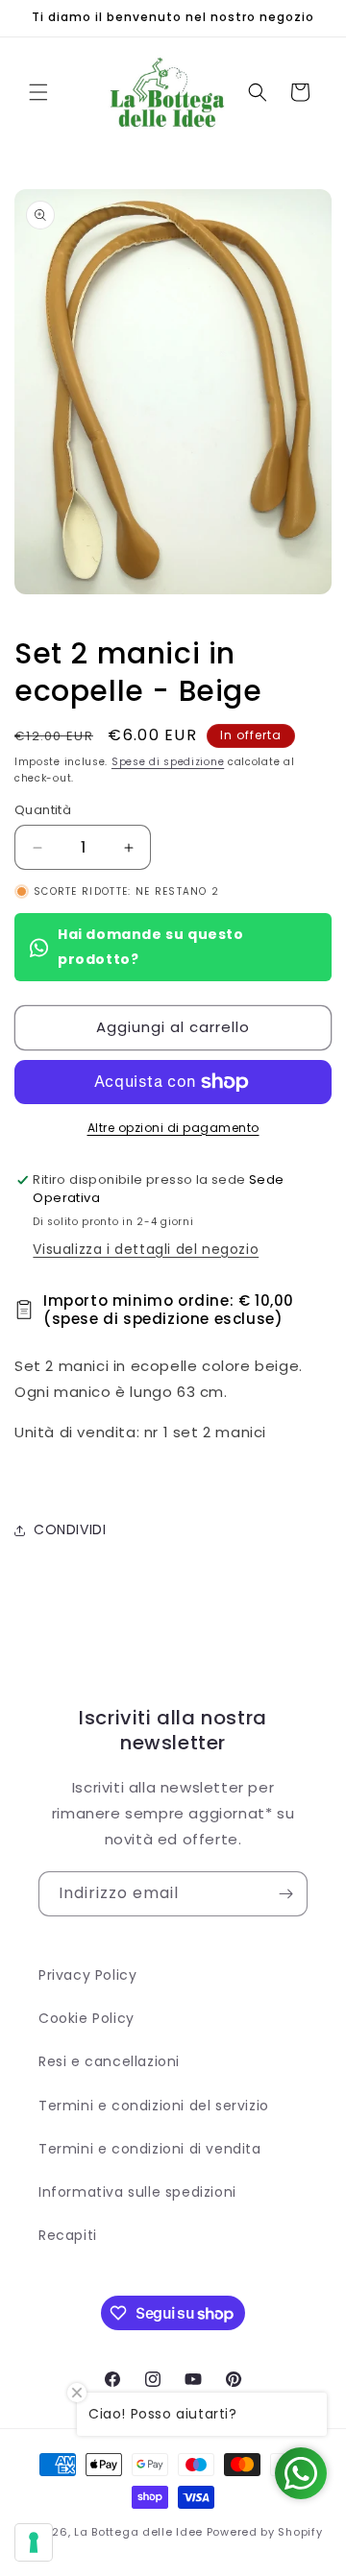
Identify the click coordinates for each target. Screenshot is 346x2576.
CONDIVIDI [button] (70, 1529)
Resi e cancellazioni (109, 2061)
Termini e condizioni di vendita (150, 2149)
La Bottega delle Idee (138, 2532)
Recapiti (68, 2235)
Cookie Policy (86, 2018)
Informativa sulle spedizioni (137, 2192)
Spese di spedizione (168, 762)
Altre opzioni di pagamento (173, 1128)
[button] (38, 92)
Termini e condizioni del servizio (154, 2106)
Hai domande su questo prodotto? (151, 946)
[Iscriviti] (285, 1894)
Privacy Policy (87, 1975)
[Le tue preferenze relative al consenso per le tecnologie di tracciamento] (34, 2542)
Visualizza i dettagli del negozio (146, 1249)
